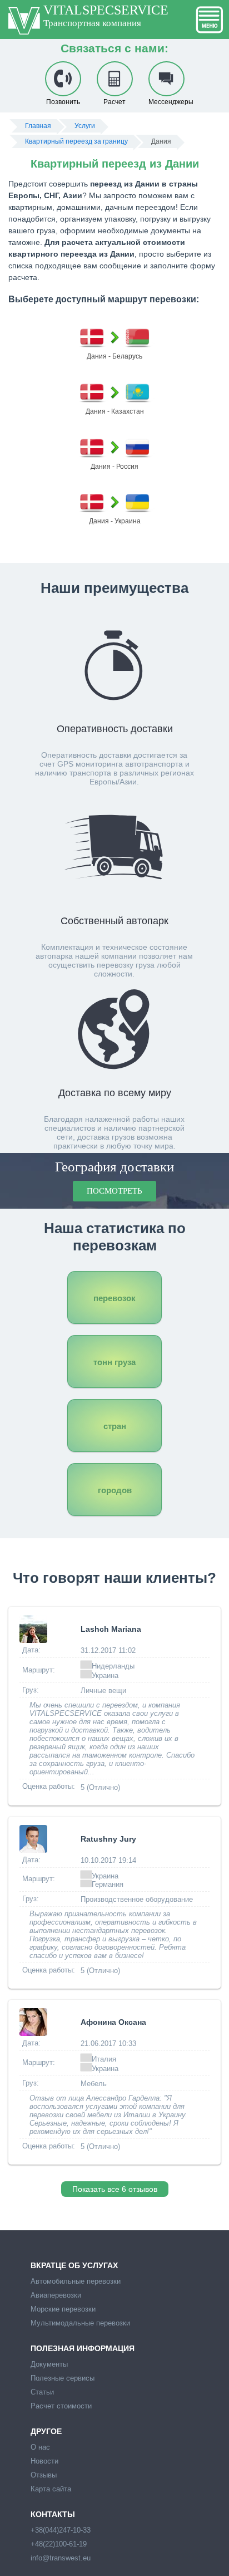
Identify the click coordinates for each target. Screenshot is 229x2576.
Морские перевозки (63, 2309)
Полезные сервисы (63, 2378)
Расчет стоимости (61, 2406)
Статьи (42, 2392)
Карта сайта (51, 2489)
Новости (44, 2461)
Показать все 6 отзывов (115, 2189)
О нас (40, 2447)
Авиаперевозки (56, 2295)
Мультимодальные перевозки (80, 2323)
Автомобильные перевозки (76, 2281)
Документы (49, 2364)
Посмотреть (114, 1191)
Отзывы (44, 2475)
